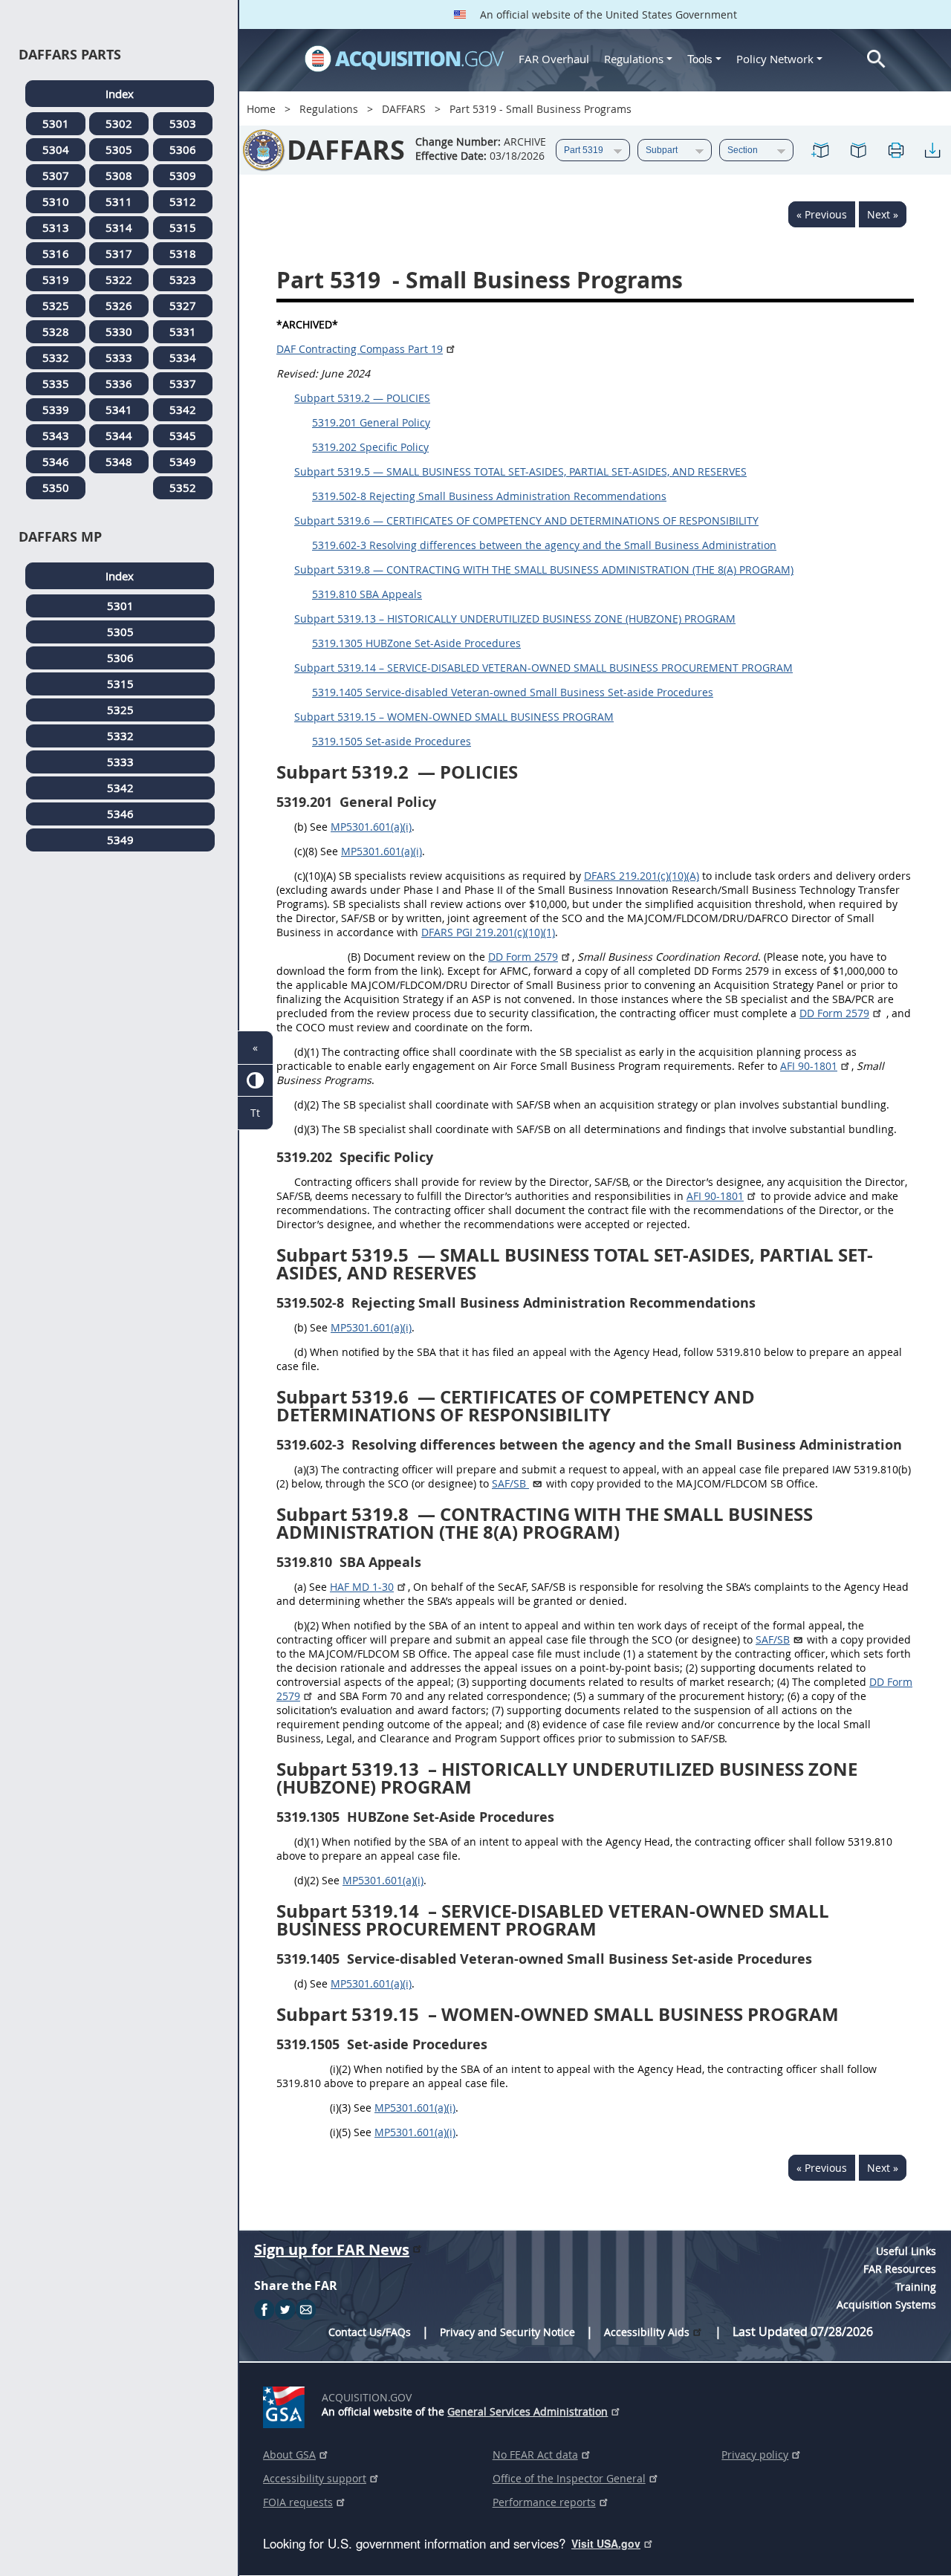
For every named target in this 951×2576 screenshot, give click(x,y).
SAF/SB (773, 1639)
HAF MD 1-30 (362, 1587)
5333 (119, 357)
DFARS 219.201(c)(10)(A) (642, 876)
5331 (183, 331)
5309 (183, 175)
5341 (119, 409)
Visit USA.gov (606, 2543)
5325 (56, 305)
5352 (183, 487)
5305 (119, 149)
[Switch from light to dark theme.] (255, 1081)
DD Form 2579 (523, 957)
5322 (119, 279)
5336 (119, 383)
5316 (56, 253)
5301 (56, 123)
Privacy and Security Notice (507, 2332)
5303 (183, 123)
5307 (56, 175)
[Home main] (404, 59)
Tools (701, 59)
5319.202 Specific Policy (370, 447)
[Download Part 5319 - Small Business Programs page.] (932, 150)
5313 (56, 227)
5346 (56, 461)
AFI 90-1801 (809, 1066)
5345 (183, 435)
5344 (119, 435)
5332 (56, 357)
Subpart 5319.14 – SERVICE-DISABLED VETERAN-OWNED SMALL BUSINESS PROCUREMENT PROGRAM (543, 668)
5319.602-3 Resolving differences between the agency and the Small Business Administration (544, 545)
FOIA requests (298, 2502)
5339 (56, 409)
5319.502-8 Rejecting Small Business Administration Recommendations (489, 496)
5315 (183, 227)
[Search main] (876, 59)
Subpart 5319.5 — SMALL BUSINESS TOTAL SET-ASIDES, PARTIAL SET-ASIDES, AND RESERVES (520, 471)
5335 (56, 383)
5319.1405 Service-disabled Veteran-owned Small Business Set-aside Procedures (513, 692)
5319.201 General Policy (371, 422)
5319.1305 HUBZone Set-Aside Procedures (416, 643)
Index (120, 94)
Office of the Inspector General (569, 2478)
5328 (56, 331)
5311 (119, 201)
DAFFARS (404, 109)
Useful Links (906, 2251)
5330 (119, 331)
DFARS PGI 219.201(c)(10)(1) (488, 932)
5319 (56, 279)
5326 (119, 305)
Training (916, 2287)
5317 (119, 253)
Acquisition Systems (886, 2304)
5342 (183, 409)
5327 (183, 305)
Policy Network (775, 59)
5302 (119, 123)
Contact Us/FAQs (370, 2332)
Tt (255, 1113)
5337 (183, 383)
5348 (119, 461)
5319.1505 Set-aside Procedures (392, 741)
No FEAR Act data (535, 2455)
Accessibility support (315, 2478)
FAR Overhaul (554, 59)
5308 (119, 175)
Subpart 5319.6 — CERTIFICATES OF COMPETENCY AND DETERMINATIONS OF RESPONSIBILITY (526, 520)
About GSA (289, 2455)
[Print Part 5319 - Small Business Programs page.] (895, 150)
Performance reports (544, 2502)
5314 (119, 227)
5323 (183, 279)
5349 (183, 461)
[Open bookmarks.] (858, 150)
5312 (183, 201)
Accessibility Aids (647, 2332)
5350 (56, 487)
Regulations (634, 59)
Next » (883, 214)
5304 (56, 149)
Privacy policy (755, 2455)
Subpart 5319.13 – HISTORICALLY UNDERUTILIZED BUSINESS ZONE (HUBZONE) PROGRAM (515, 619)
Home (261, 109)
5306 (183, 149)
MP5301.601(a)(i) (371, 827)
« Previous (822, 214)
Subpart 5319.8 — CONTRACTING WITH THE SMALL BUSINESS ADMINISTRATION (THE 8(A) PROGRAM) (544, 570)
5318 (183, 253)
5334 (183, 357)
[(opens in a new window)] (286, 2404)
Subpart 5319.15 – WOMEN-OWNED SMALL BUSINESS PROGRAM (454, 717)
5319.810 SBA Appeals (367, 594)
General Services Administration (528, 2411)
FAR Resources (900, 2269)
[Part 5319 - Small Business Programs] (821, 150)
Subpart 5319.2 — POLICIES (362, 398)
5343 (56, 435)
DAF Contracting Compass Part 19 (360, 349)
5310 (56, 201)
